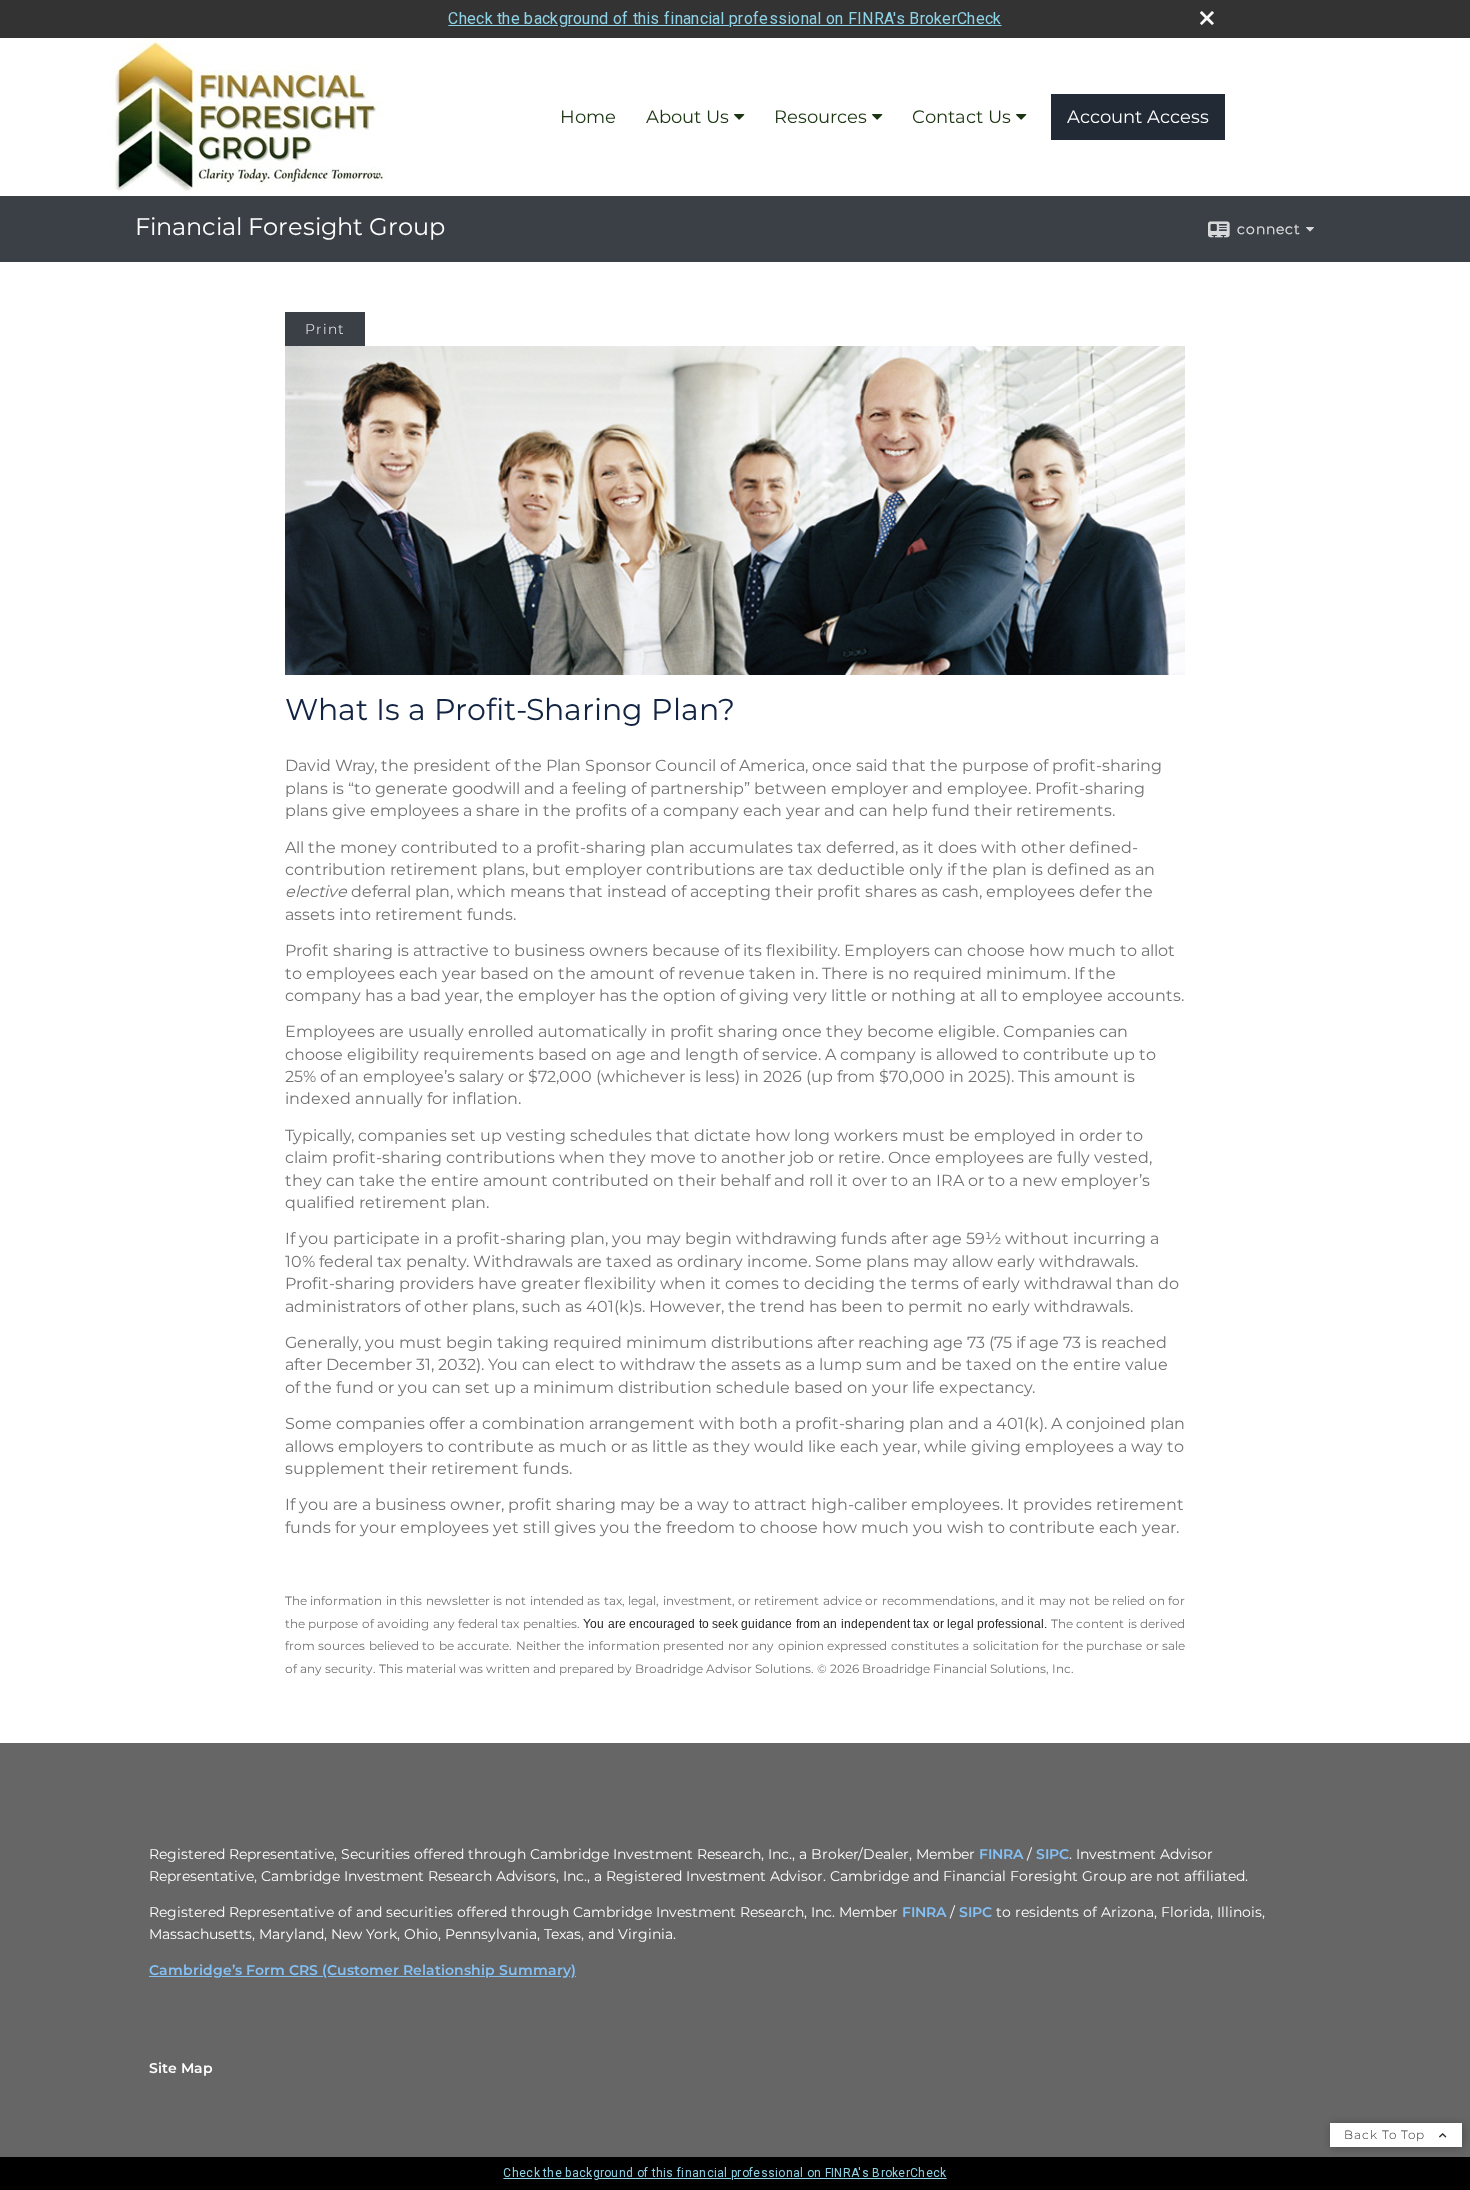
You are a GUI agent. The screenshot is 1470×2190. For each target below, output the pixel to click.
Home (588, 117)
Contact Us (961, 117)
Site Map (181, 2068)
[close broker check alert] (1207, 18)
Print (325, 329)
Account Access (1138, 117)
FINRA (1001, 1854)
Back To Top (1386, 2134)
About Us (687, 117)
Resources (820, 117)
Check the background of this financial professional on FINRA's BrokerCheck (724, 18)
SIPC (1052, 1854)
